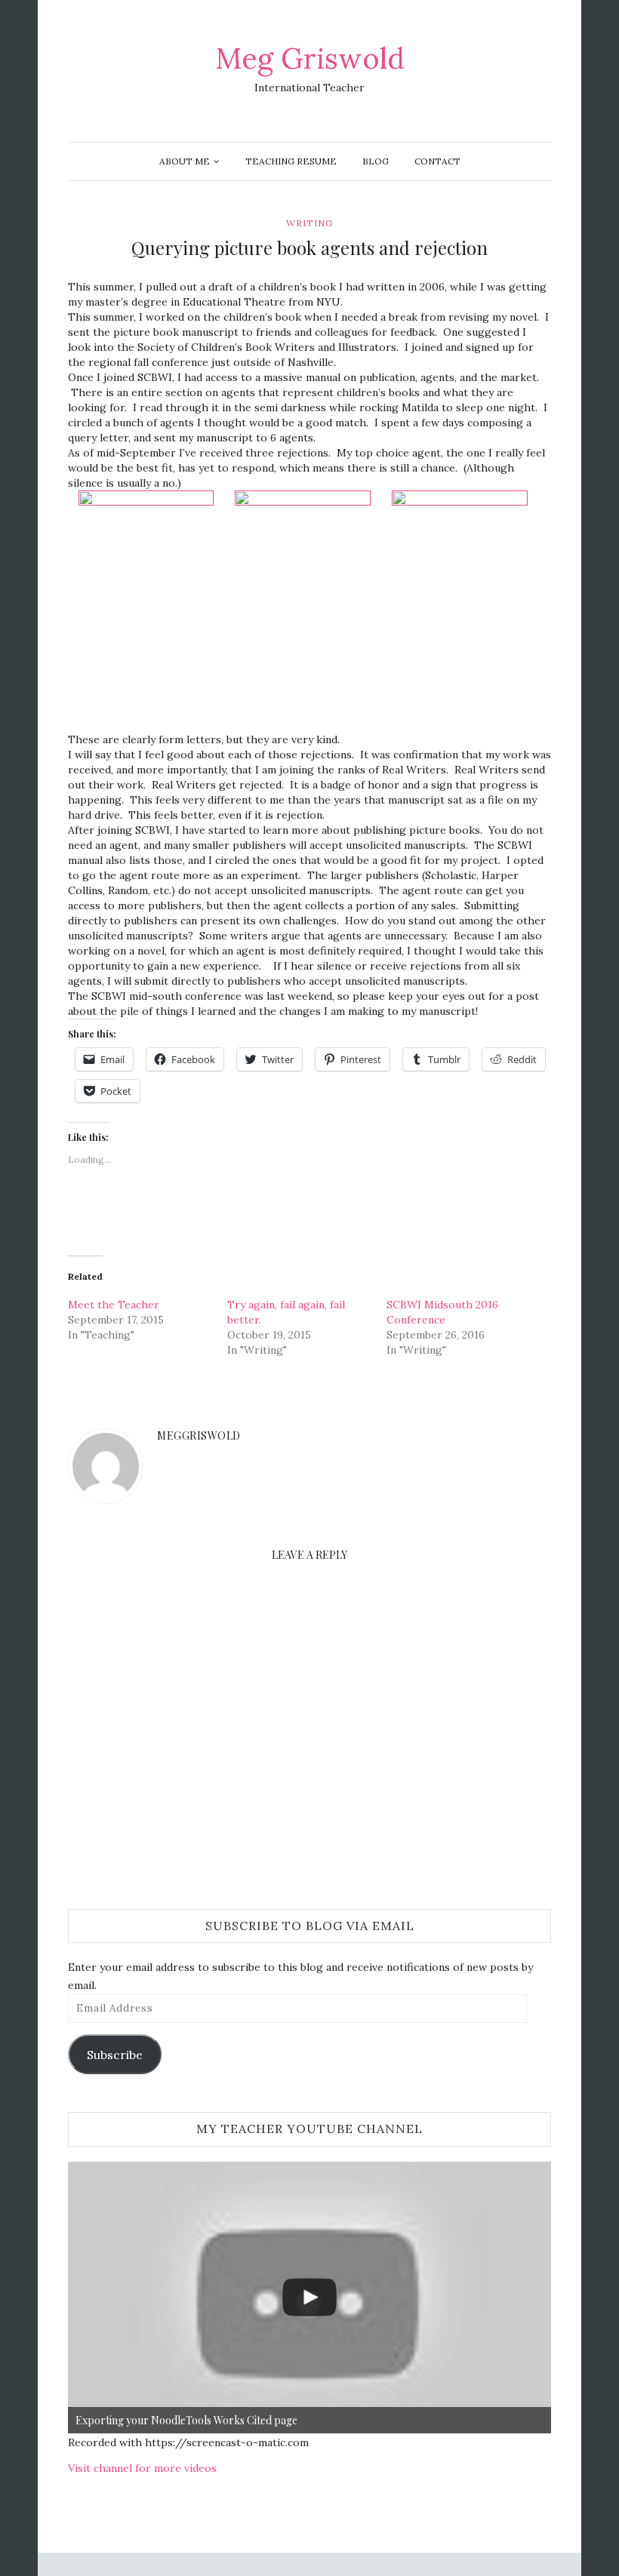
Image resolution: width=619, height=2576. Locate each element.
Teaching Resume (291, 161)
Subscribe (115, 2055)
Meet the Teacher (114, 1305)
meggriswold (199, 1436)
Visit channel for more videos (142, 2468)
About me (185, 161)
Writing (309, 223)
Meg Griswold (310, 58)
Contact (437, 161)
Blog (376, 161)
